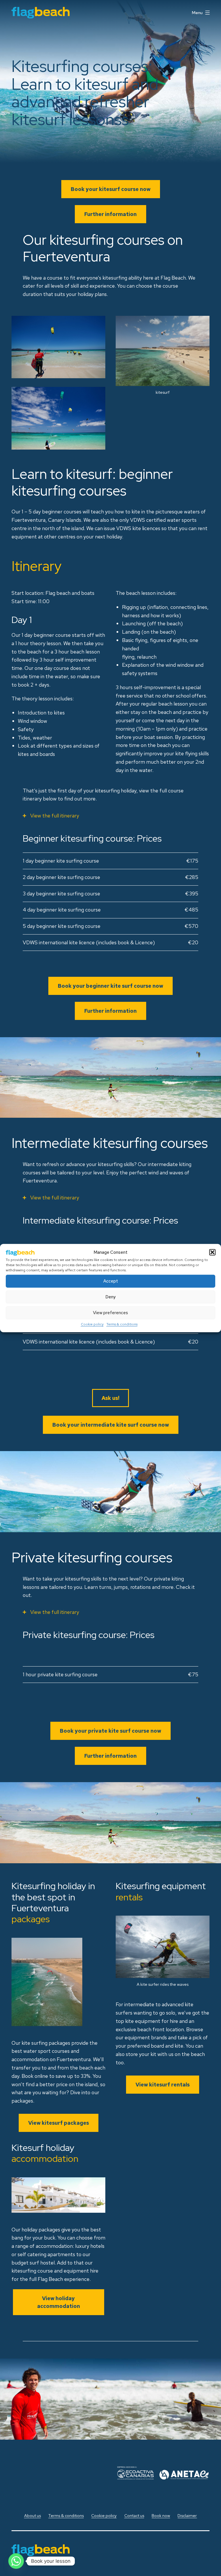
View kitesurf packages (59, 2123)
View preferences (110, 1313)
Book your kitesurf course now (111, 189)
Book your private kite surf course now (110, 1731)
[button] (212, 1252)
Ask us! (110, 1398)
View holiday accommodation (59, 2302)
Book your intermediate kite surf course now (111, 1425)
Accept (111, 1281)
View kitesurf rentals (163, 2085)
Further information (110, 214)
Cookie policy (92, 1324)
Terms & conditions (122, 1324)
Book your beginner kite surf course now (110, 986)
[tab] (110, 816)
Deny (110, 1297)
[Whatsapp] (16, 2561)
